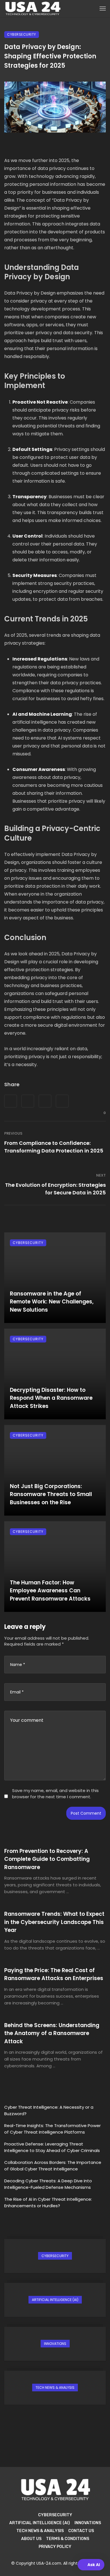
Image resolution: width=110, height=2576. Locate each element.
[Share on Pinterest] (45, 1101)
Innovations (88, 2523)
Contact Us (81, 2531)
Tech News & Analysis (40, 2531)
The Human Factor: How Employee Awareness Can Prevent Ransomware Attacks (50, 1591)
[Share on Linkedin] (62, 1101)
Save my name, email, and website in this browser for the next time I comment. (55, 1793)
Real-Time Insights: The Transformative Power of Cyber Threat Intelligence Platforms (52, 2129)
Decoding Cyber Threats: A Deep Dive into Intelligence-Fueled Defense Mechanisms (48, 2184)
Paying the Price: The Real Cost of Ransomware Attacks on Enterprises (54, 1974)
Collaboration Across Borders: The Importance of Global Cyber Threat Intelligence (53, 2166)
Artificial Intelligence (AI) (40, 2523)
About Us (31, 2539)
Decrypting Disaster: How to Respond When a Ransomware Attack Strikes (51, 1398)
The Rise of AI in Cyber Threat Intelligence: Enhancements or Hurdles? (48, 2202)
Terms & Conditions (68, 2539)
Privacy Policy (55, 2547)
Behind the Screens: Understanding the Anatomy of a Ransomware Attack (52, 2033)
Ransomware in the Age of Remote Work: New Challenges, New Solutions (52, 1302)
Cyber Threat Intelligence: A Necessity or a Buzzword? (49, 2110)
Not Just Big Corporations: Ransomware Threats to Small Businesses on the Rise (51, 1494)
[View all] (55, 2256)
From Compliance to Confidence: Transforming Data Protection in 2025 (54, 1147)
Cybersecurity (22, 34)
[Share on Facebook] (11, 1101)
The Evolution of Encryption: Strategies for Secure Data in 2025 (55, 1189)
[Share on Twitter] (28, 1101)
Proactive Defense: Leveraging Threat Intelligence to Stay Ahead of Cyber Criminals (52, 2147)
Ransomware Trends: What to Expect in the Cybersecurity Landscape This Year (54, 1922)
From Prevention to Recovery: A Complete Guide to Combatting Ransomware (47, 1859)
